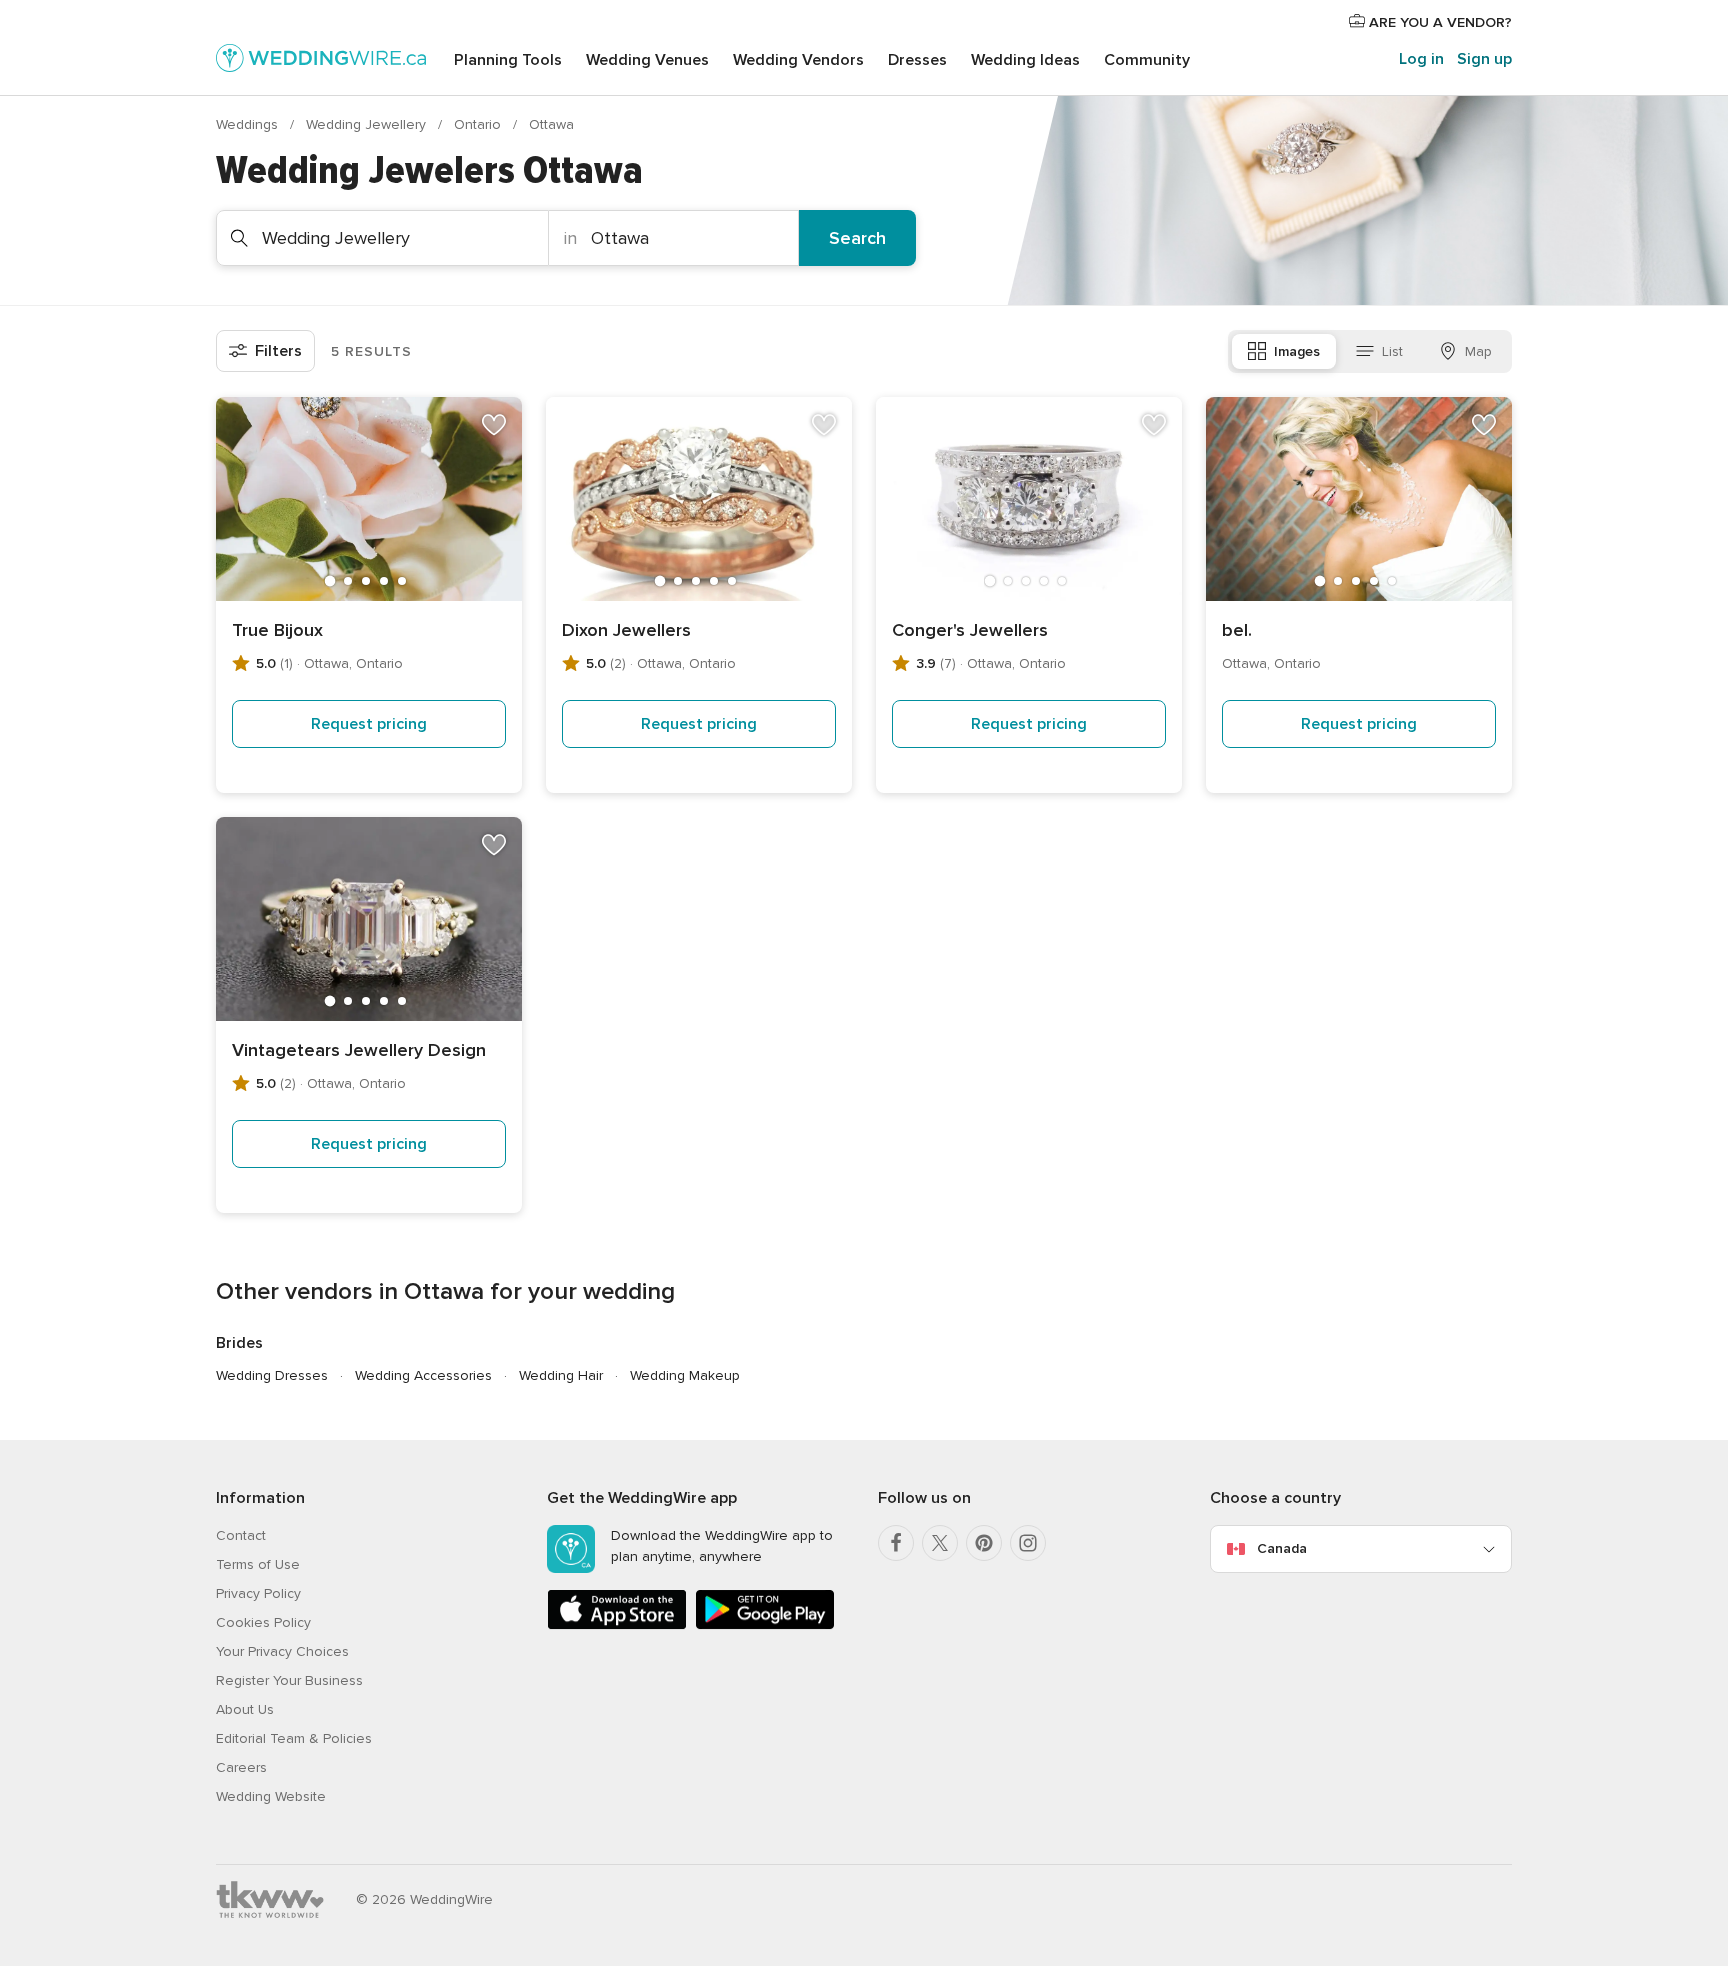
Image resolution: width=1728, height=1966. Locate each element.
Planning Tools (508, 60)
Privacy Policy (258, 1593)
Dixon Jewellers (626, 630)
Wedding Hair (561, 1375)
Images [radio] (1297, 351)
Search (857, 238)
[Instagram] (1028, 1543)
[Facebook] (896, 1543)
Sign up (1484, 59)
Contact (241, 1535)
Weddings (249, 124)
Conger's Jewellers (970, 630)
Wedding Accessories (423, 1375)
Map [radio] (1478, 351)
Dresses (917, 60)
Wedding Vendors (798, 60)
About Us (245, 1709)
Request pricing (369, 724)
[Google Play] (765, 1625)
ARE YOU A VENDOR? (1438, 22)
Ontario (479, 124)
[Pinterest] (984, 1543)
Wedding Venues (647, 60)
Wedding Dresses (272, 1375)
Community (1147, 60)
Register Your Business (289, 1680)
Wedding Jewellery (368, 124)
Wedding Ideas (1025, 60)
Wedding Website (271, 1796)
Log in (1421, 59)
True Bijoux (277, 630)
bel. (1237, 630)
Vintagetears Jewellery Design (359, 1050)
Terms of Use (258, 1564)
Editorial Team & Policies (294, 1738)
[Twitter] (940, 1543)
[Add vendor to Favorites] (494, 425)
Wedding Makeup (685, 1375)
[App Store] (617, 1625)
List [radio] (1392, 351)
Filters (278, 351)
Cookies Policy (263, 1622)
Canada (1282, 1548)
